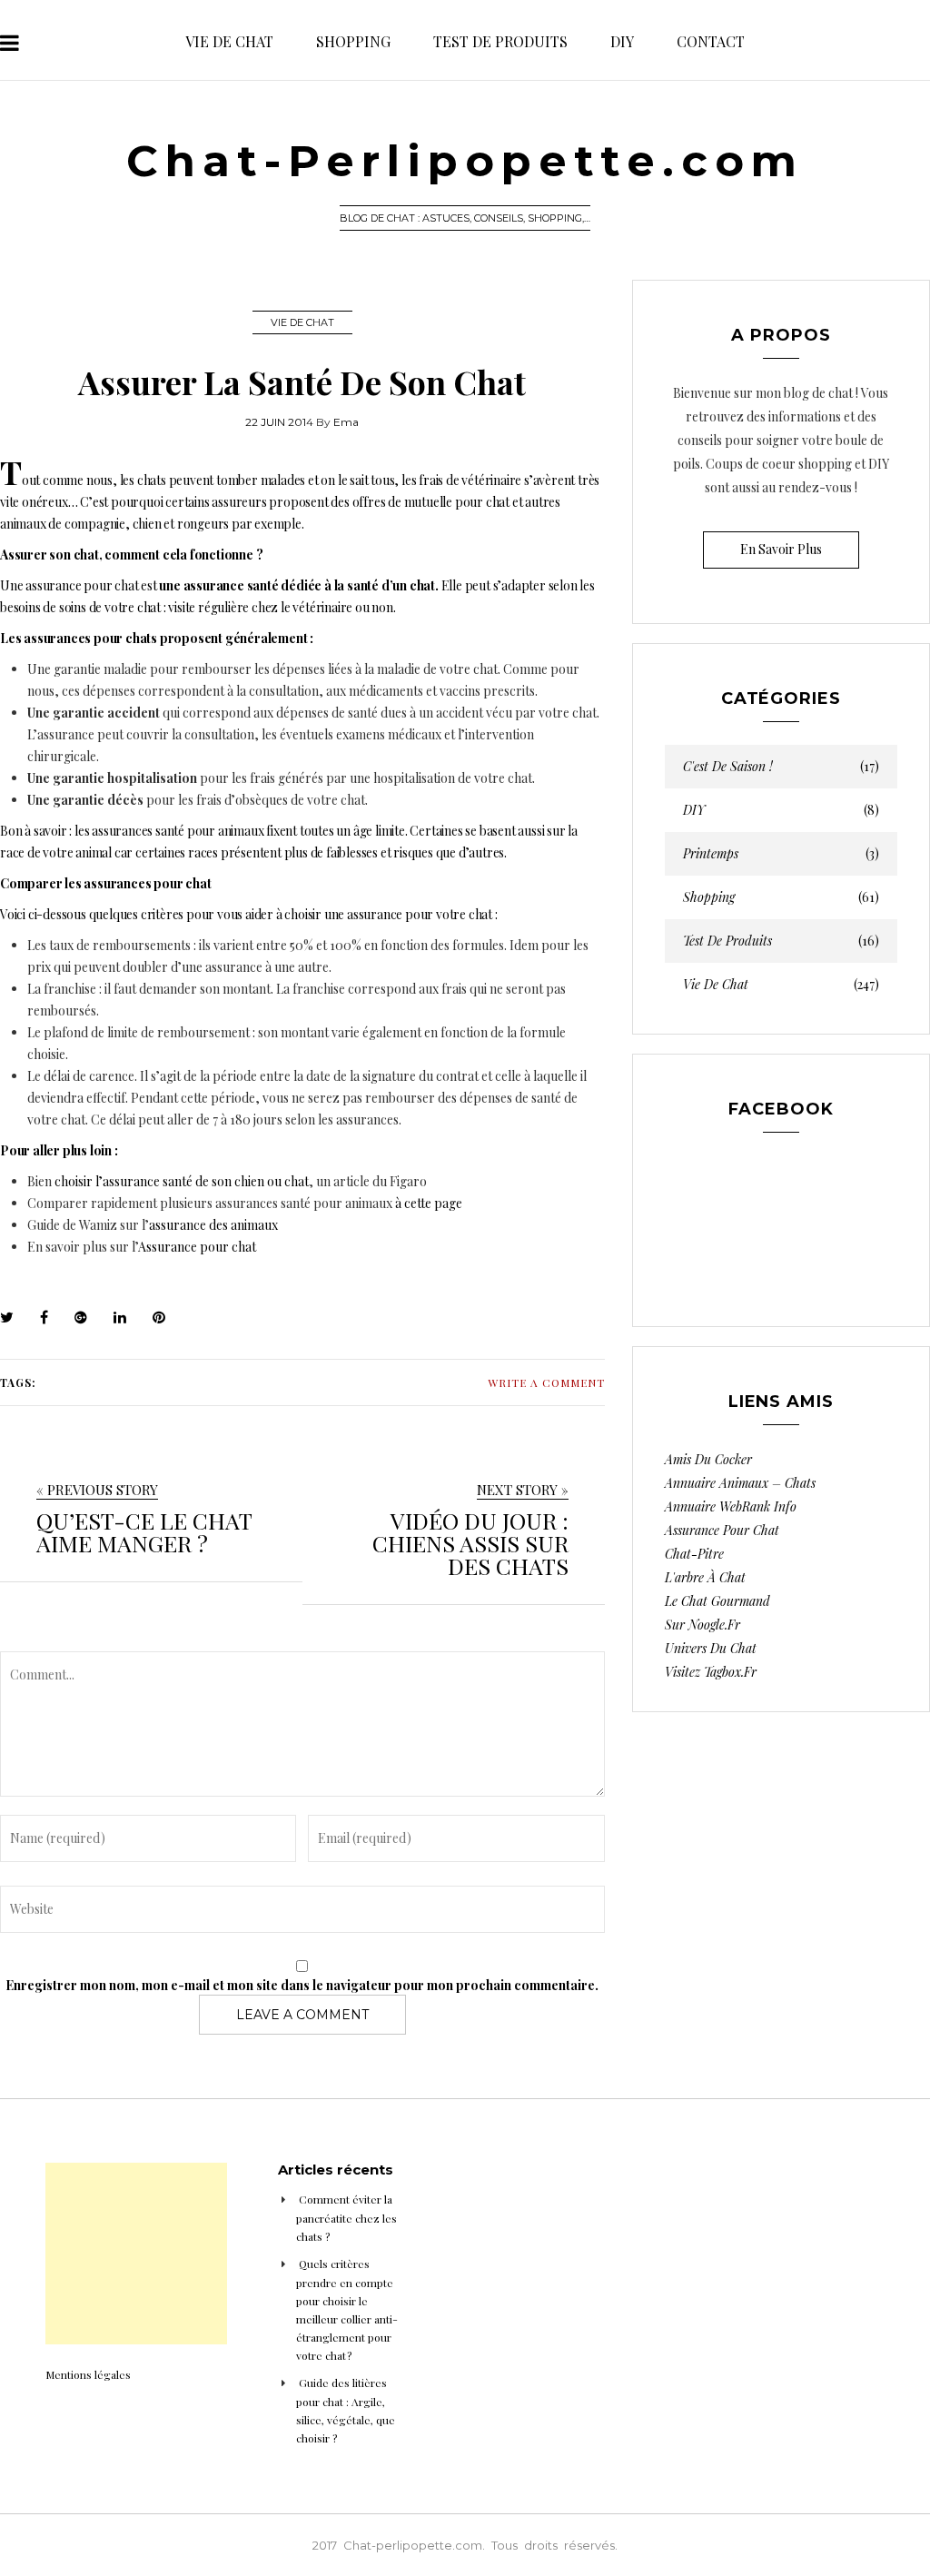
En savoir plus (781, 549)
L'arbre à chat (705, 1577)
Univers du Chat (711, 1648)
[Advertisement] (136, 2254)
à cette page (429, 1203)
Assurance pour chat (197, 1247)
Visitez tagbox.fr (711, 1672)
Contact (711, 41)
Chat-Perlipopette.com (465, 161)
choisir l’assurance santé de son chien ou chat (182, 1181)
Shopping (353, 41)
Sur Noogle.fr (702, 1625)
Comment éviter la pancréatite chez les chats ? (346, 2218)
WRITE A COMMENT (546, 1382)
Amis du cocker (708, 1459)
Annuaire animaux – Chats (740, 1483)
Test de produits (500, 41)
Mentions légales (88, 2374)
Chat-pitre (694, 1554)
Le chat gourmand (717, 1601)
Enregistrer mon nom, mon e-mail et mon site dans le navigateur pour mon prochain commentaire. (302, 1985)
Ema (346, 422)
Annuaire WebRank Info (731, 1506)
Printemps (781, 854)
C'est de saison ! (781, 767)
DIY (622, 41)
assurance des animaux (213, 1225)
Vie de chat (229, 41)
